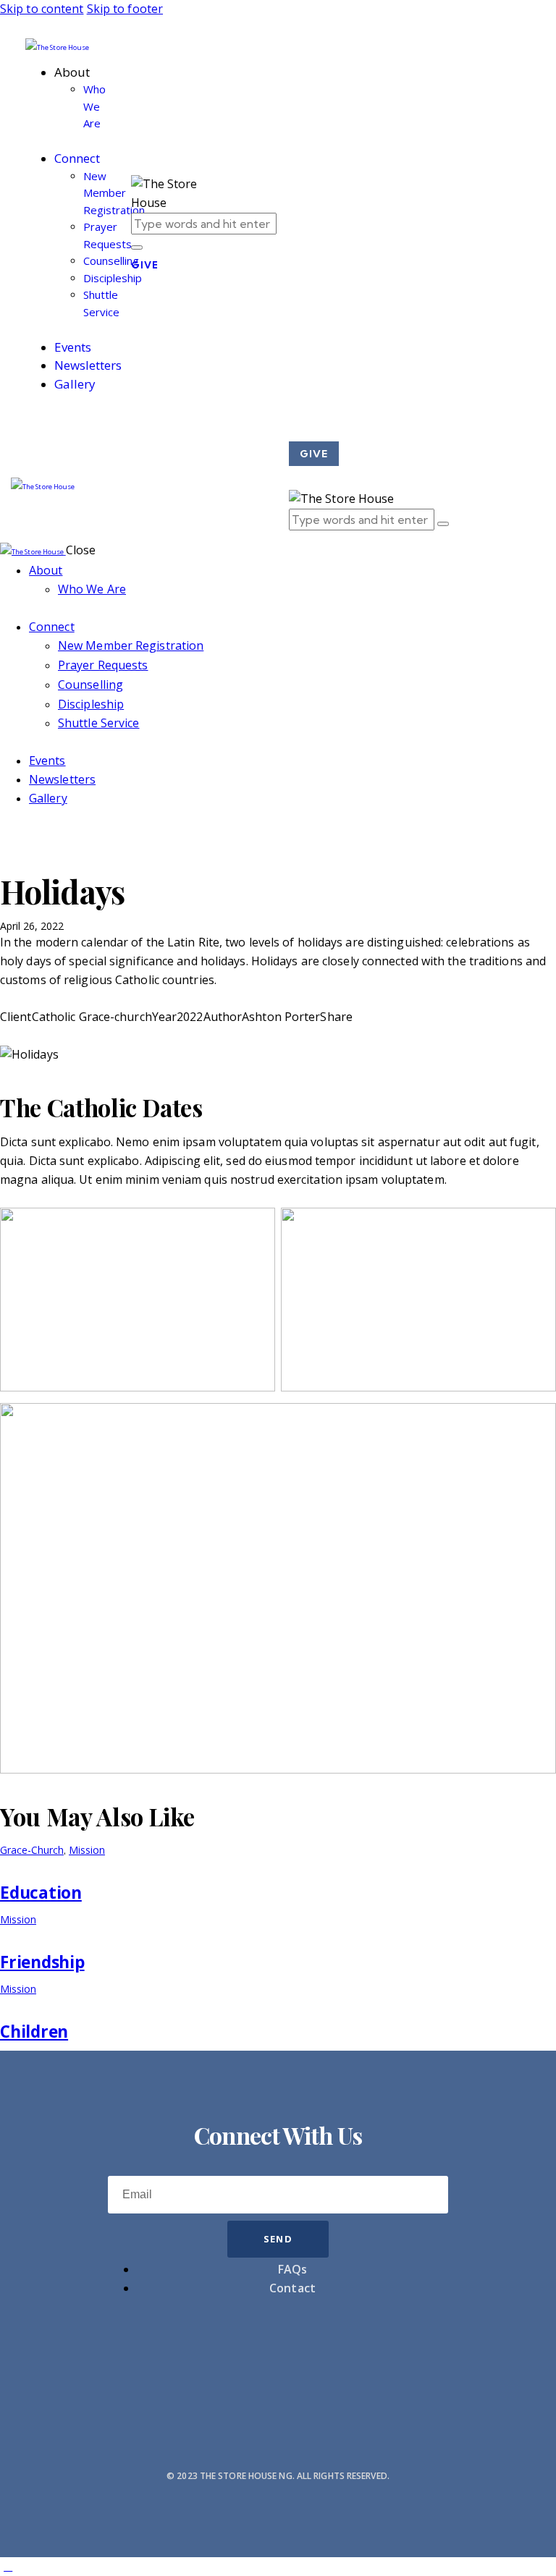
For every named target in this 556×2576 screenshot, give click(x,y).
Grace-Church (32, 1850)
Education (41, 1893)
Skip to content (42, 9)
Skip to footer (125, 9)
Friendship (42, 1962)
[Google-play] (423, 2352)
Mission (87, 1850)
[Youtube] (133, 2352)
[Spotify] (350, 2352)
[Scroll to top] (8, 2566)
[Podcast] (278, 2394)
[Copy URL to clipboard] (56, 1035)
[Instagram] (206, 2352)
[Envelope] (278, 2352)
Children (34, 2031)
